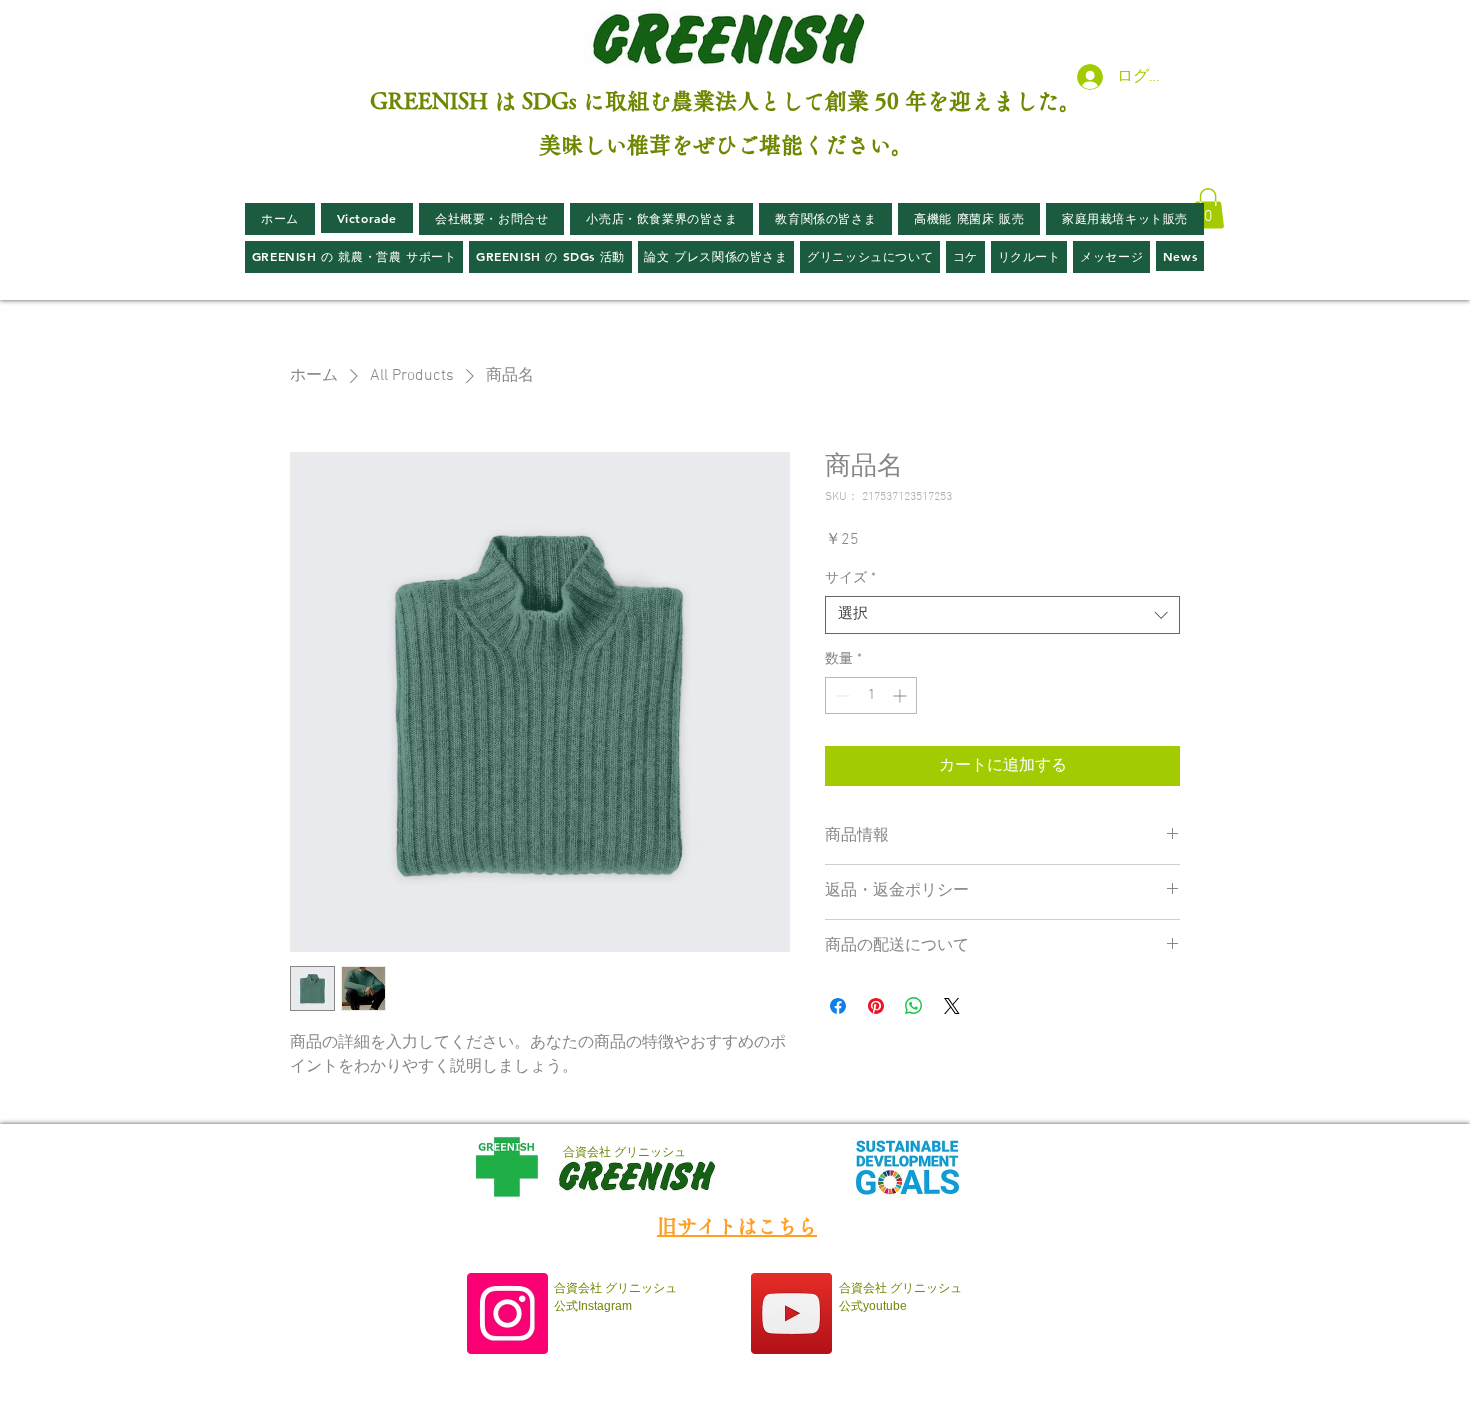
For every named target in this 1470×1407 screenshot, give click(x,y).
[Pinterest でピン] (876, 1006)
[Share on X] (952, 1006)
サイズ (850, 578)
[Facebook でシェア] (838, 1006)
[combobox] (1002, 615)
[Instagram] (507, 1313)
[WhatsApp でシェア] (914, 1006)
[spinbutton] (871, 695)
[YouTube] (791, 1313)
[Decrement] (840, 695)
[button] (1208, 208)
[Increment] (901, 695)
